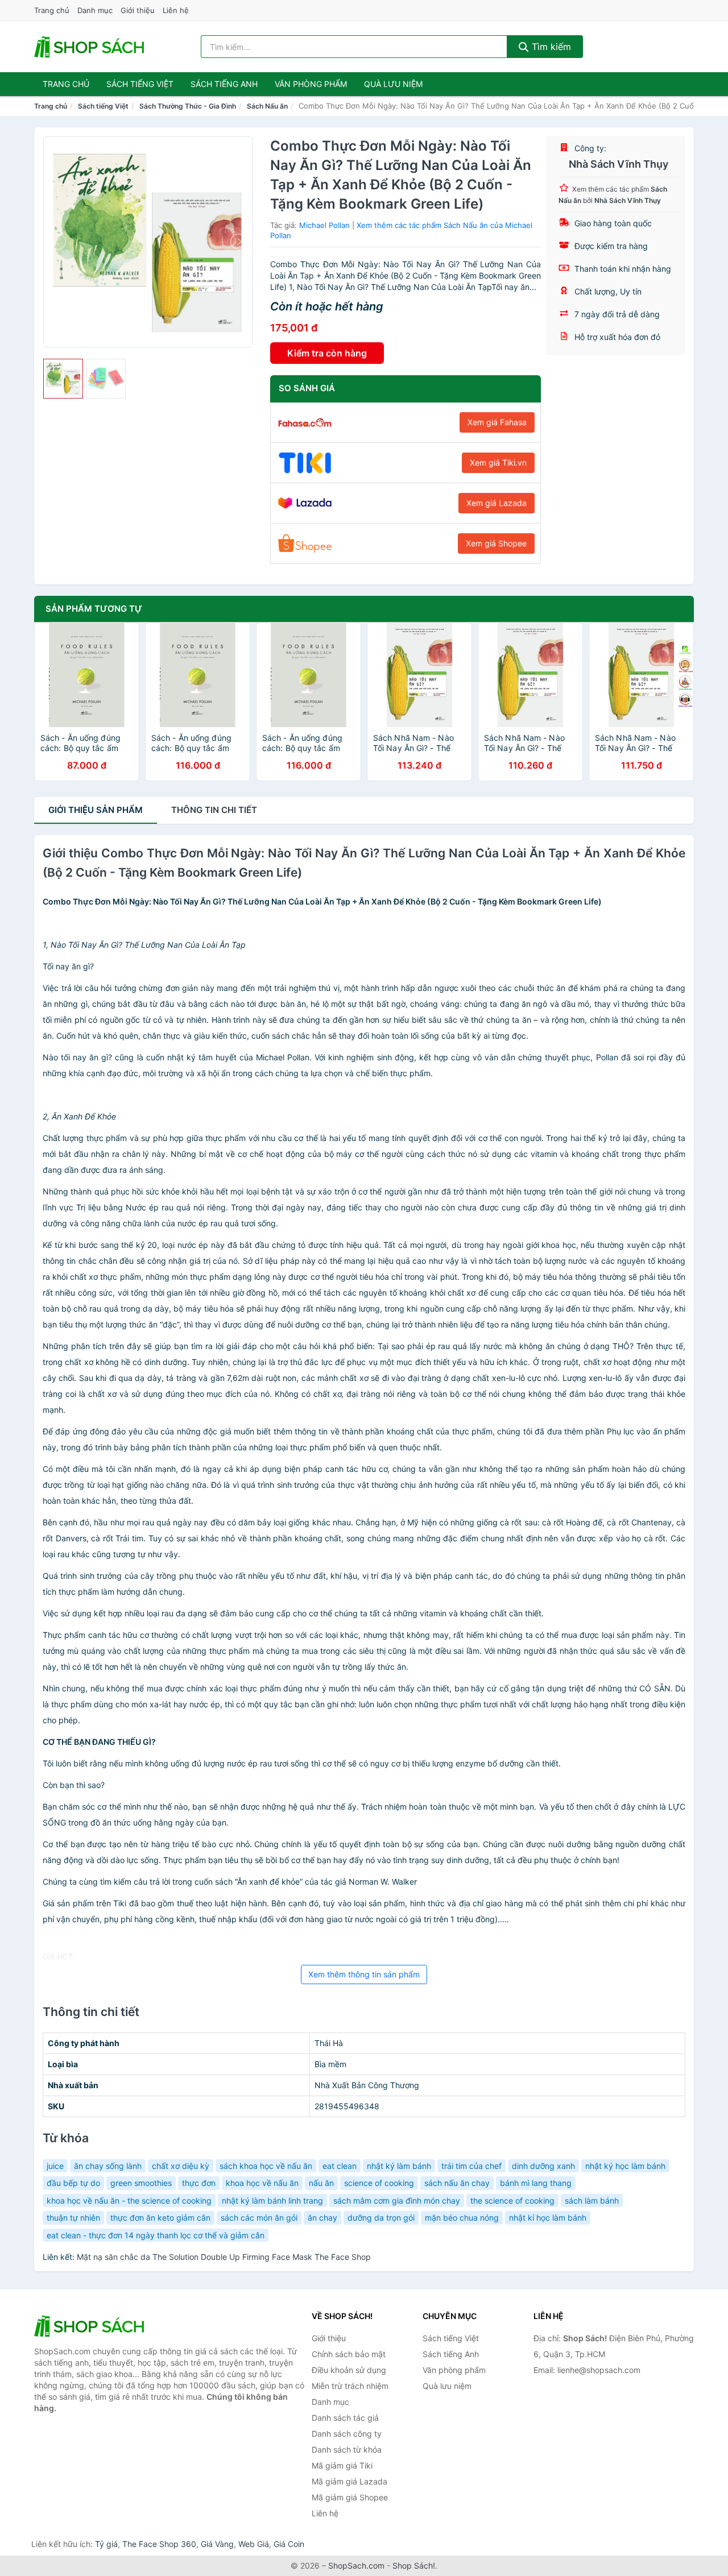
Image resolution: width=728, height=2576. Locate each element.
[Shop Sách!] (91, 2326)
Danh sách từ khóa (347, 2450)
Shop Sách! (414, 2565)
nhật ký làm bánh (399, 2166)
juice (55, 2166)
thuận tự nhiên (73, 2218)
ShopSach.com (356, 2565)
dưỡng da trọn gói (381, 2218)
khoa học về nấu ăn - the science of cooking (129, 2200)
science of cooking (379, 2183)
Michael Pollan (324, 225)
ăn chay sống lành (108, 2166)
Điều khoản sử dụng (349, 2370)
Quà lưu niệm (393, 84)
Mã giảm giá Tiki (342, 2465)
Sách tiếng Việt (103, 106)
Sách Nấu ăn (267, 106)
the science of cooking (512, 2200)
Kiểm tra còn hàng (327, 353)
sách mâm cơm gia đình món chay (397, 2200)
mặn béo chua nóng (462, 2218)
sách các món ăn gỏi (259, 2218)
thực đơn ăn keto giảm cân (160, 2218)
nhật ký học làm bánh (625, 2166)
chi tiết (214, 810)
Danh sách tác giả (345, 2418)
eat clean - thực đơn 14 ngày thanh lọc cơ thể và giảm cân (156, 2235)
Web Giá (254, 2544)
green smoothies (141, 2183)
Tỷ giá (106, 2544)
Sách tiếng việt (140, 84)
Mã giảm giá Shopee (350, 2497)
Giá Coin (289, 2544)
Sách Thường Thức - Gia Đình (188, 106)
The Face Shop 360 (159, 2544)
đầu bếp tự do (73, 2183)
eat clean (340, 2166)
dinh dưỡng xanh (543, 2166)
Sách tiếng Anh (451, 2354)
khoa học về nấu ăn (262, 2183)
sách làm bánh (592, 2200)
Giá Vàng (217, 2544)
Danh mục (95, 10)
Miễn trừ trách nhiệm (350, 2386)
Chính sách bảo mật (349, 2354)
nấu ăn (321, 2183)
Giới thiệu (138, 10)
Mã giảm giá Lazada (349, 2481)
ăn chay (322, 2218)
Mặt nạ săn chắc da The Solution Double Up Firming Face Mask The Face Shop (224, 2257)
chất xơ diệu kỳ (181, 2166)
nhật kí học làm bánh (548, 2218)
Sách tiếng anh (224, 84)
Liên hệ (176, 10)
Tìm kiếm (550, 47)
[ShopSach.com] (91, 47)
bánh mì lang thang (536, 2183)
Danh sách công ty (347, 2434)
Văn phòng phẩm (311, 84)
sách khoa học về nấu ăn (266, 2166)
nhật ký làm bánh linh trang (272, 2200)
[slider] (63, 379)
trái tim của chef (471, 2166)
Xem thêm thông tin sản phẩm (364, 1974)
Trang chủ (52, 10)
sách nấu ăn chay (457, 2183)
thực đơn (199, 2183)
